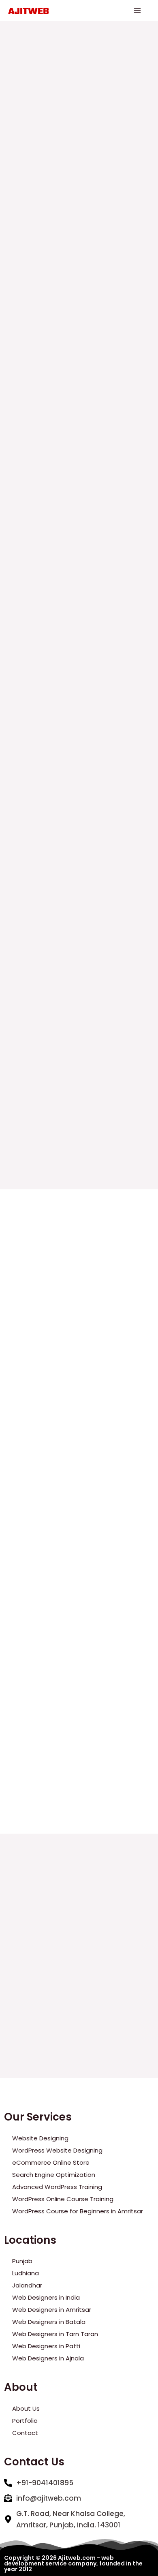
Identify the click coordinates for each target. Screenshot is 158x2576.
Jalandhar (27, 2285)
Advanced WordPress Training (57, 2187)
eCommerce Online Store (51, 2162)
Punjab (22, 2261)
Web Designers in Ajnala (48, 2358)
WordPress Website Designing (57, 2150)
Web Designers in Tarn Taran (55, 2334)
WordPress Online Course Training (63, 2199)
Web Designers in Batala (49, 2322)
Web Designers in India (46, 2297)
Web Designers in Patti (46, 2346)
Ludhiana (26, 2273)
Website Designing (40, 2138)
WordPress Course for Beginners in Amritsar (78, 2211)
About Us (26, 2408)
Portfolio (25, 2421)
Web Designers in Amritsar (52, 2310)
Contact (25, 2433)
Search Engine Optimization (54, 2175)
